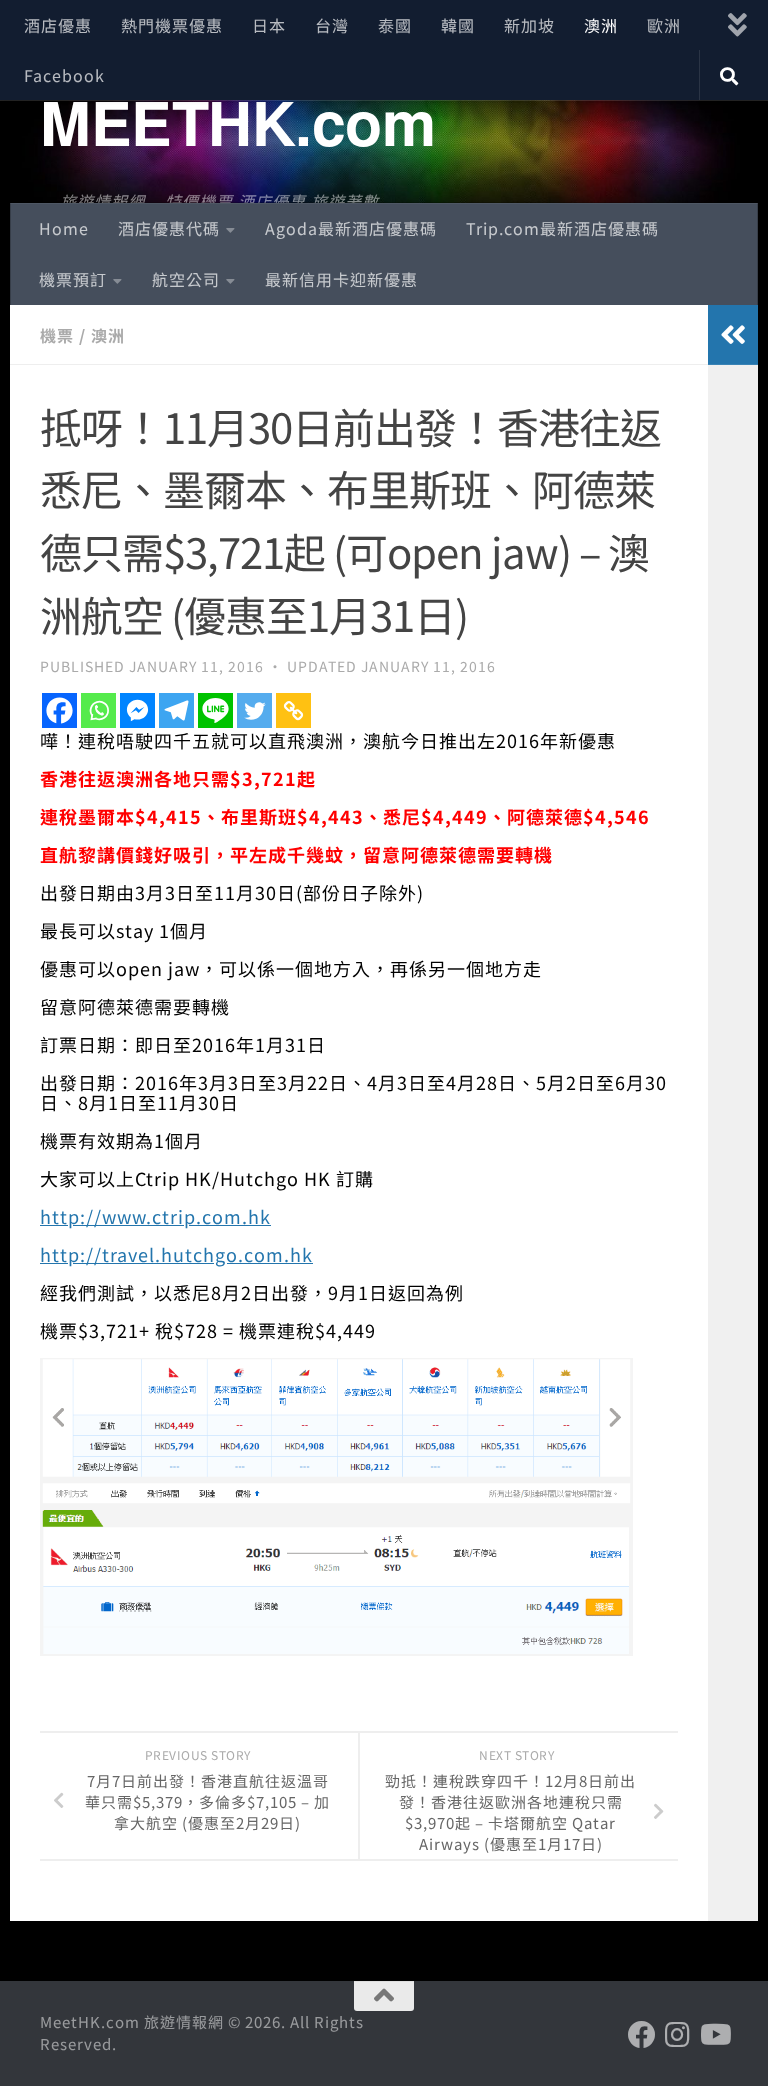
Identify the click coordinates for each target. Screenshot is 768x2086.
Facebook (64, 75)
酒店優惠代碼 (169, 228)
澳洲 (601, 25)
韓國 (458, 25)
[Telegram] (176, 710)
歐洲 (664, 25)
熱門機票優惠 (172, 25)
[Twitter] (254, 710)
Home (64, 228)
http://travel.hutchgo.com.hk (176, 1254)
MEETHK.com (237, 121)
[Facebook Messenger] (137, 710)
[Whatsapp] (98, 710)
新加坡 (529, 25)
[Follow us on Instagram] (678, 2035)
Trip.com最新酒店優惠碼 (562, 228)
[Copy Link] (293, 710)
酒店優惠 (58, 25)
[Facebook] (59, 710)
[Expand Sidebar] (733, 335)
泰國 (395, 25)
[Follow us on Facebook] (642, 2035)
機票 (57, 335)
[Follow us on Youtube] (714, 2035)
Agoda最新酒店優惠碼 (351, 228)
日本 (269, 25)
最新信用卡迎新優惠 (341, 279)
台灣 (332, 25)
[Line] (215, 710)
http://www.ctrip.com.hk (155, 1216)
